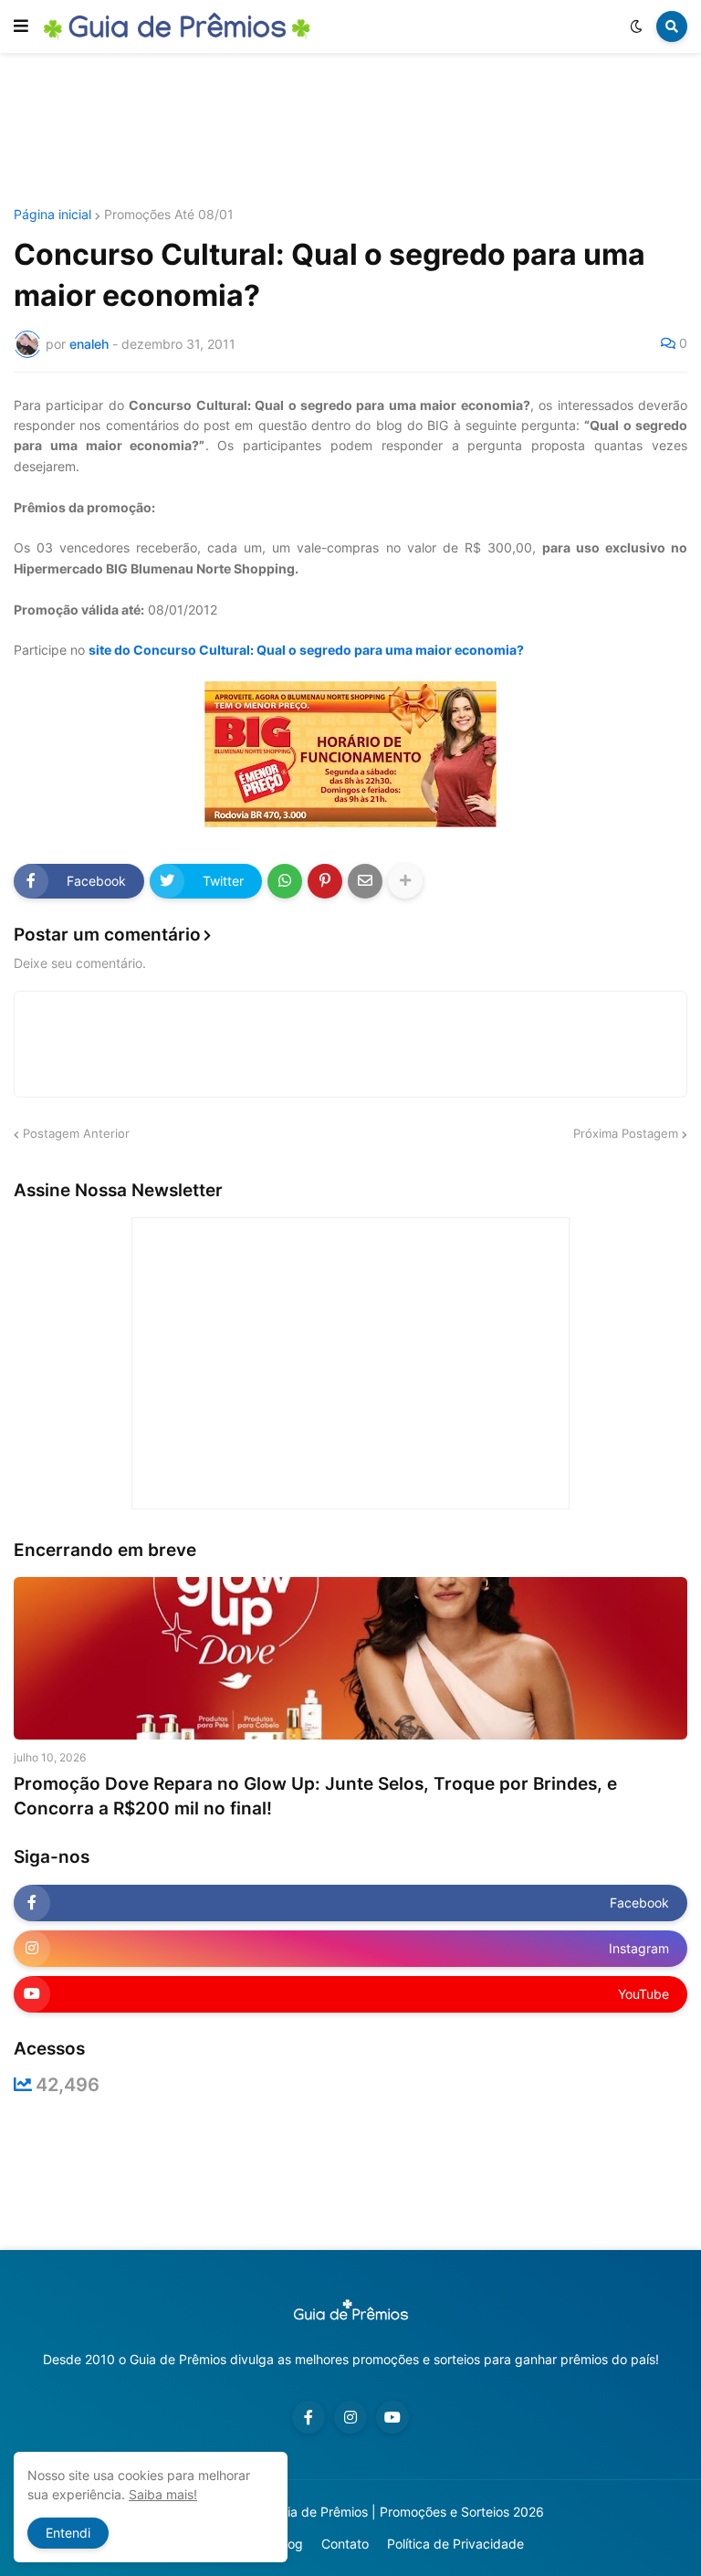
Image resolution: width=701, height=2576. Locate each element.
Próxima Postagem (626, 1133)
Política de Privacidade (455, 2544)
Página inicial (52, 215)
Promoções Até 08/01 (169, 215)
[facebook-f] (309, 2417)
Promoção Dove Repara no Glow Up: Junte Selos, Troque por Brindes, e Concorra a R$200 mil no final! (315, 1796)
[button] (21, 26)
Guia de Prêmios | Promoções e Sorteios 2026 (408, 2512)
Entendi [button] (68, 2533)
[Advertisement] (350, 131)
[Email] (365, 881)
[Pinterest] (325, 881)
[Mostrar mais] (405, 881)
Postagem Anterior (76, 1133)
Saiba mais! (163, 2494)
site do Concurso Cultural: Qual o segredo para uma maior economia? (306, 650)
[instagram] (350, 2417)
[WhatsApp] (285, 881)
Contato (345, 2544)
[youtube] (392, 2417)
